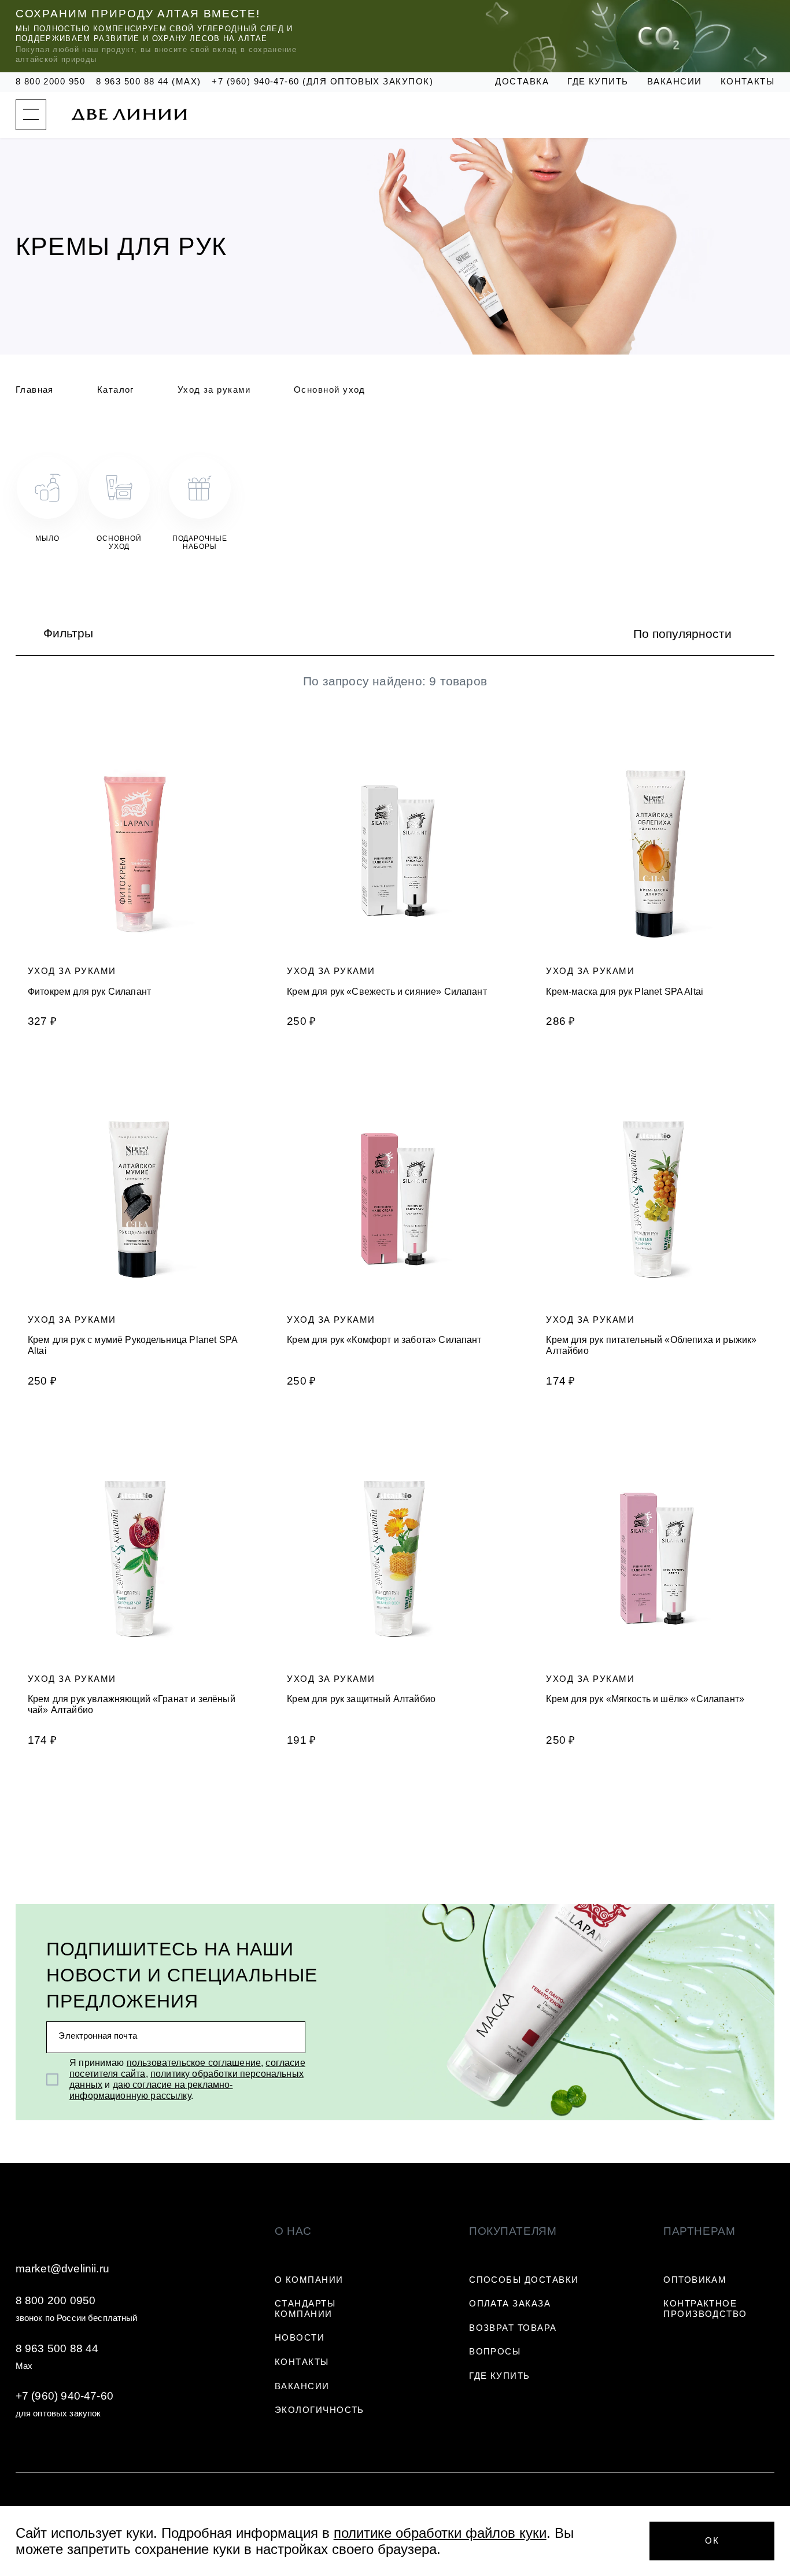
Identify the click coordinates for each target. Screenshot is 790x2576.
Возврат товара (513, 2328)
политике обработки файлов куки (440, 2533)
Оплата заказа (510, 2304)
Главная (35, 390)
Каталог (116, 390)
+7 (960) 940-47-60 (64, 2396)
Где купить (598, 82)
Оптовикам (695, 2280)
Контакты (748, 82)
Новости (300, 2338)
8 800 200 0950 (56, 2300)
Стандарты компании (305, 2309)
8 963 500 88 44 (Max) (149, 82)
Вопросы (495, 2352)
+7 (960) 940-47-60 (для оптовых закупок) (322, 82)
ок (712, 2541)
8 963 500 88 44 (57, 2348)
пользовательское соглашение (194, 2063)
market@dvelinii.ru (62, 2269)
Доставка (522, 82)
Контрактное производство (705, 2309)
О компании (309, 2280)
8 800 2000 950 (51, 82)
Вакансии (675, 82)
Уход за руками (214, 390)
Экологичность (320, 2410)
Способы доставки (524, 2280)
